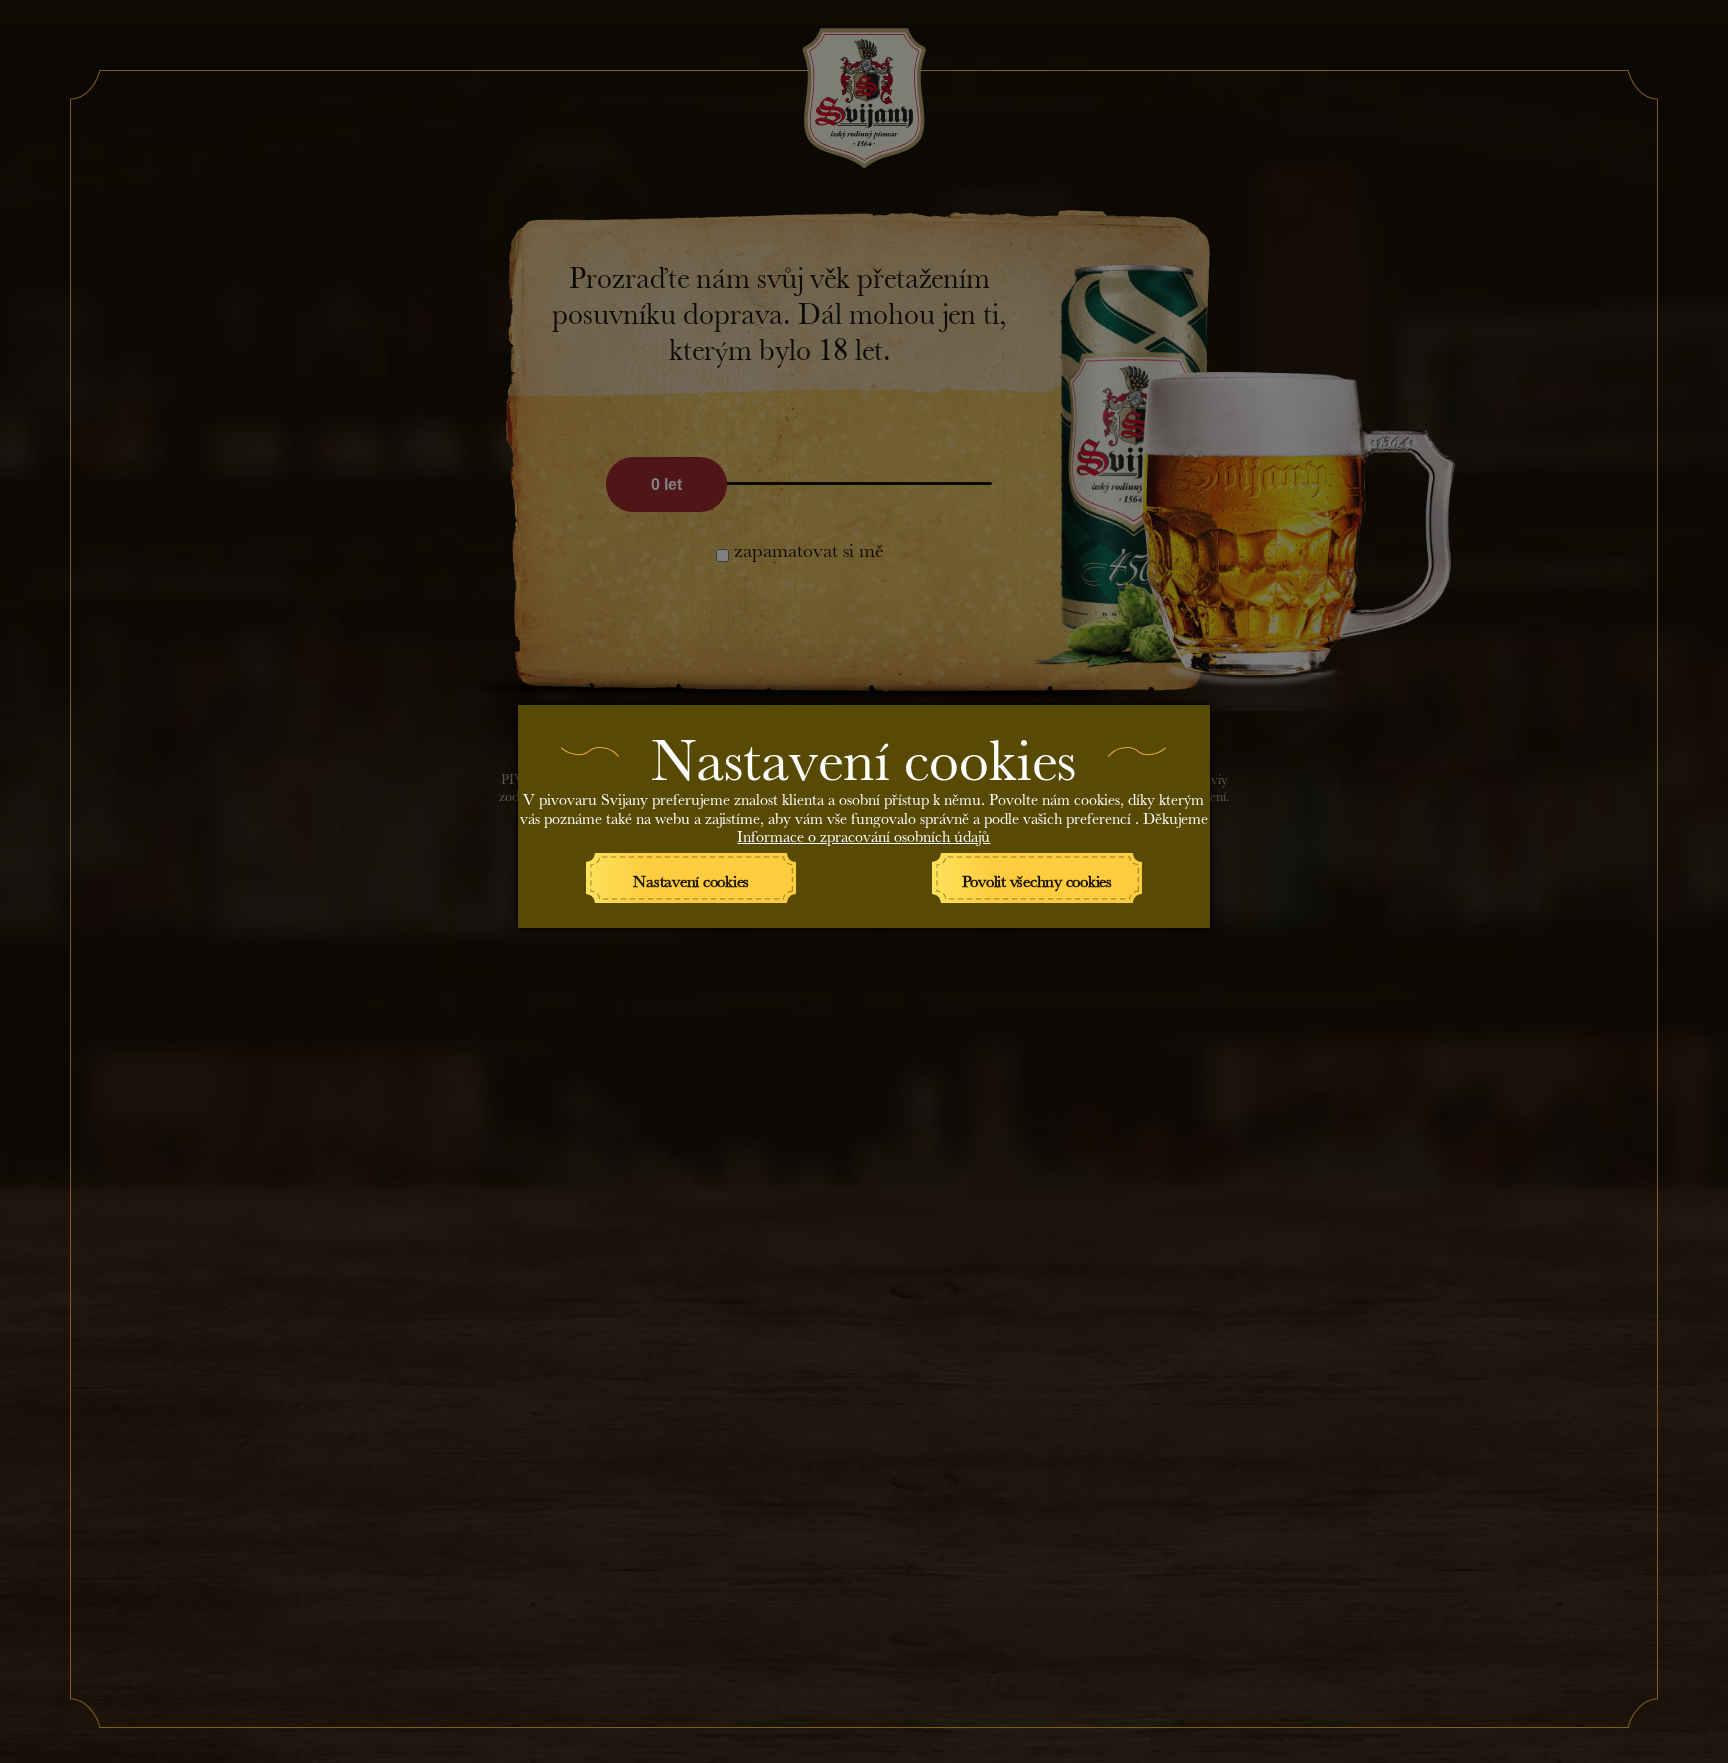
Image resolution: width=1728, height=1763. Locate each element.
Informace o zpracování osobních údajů (863, 833)
